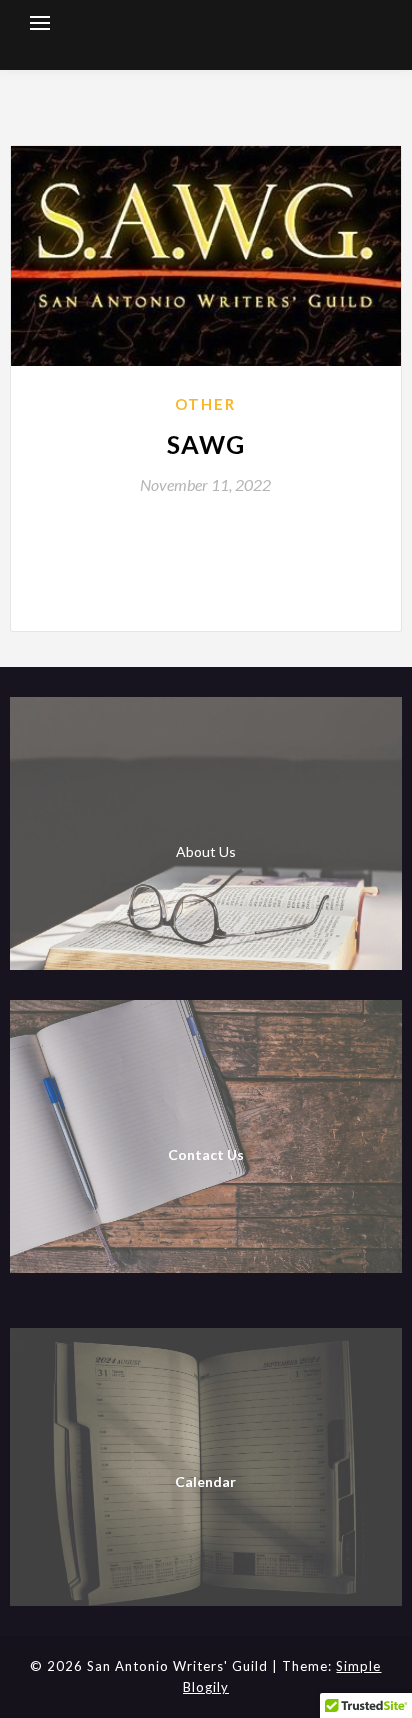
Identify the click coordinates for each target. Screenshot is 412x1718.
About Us (206, 851)
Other (205, 404)
